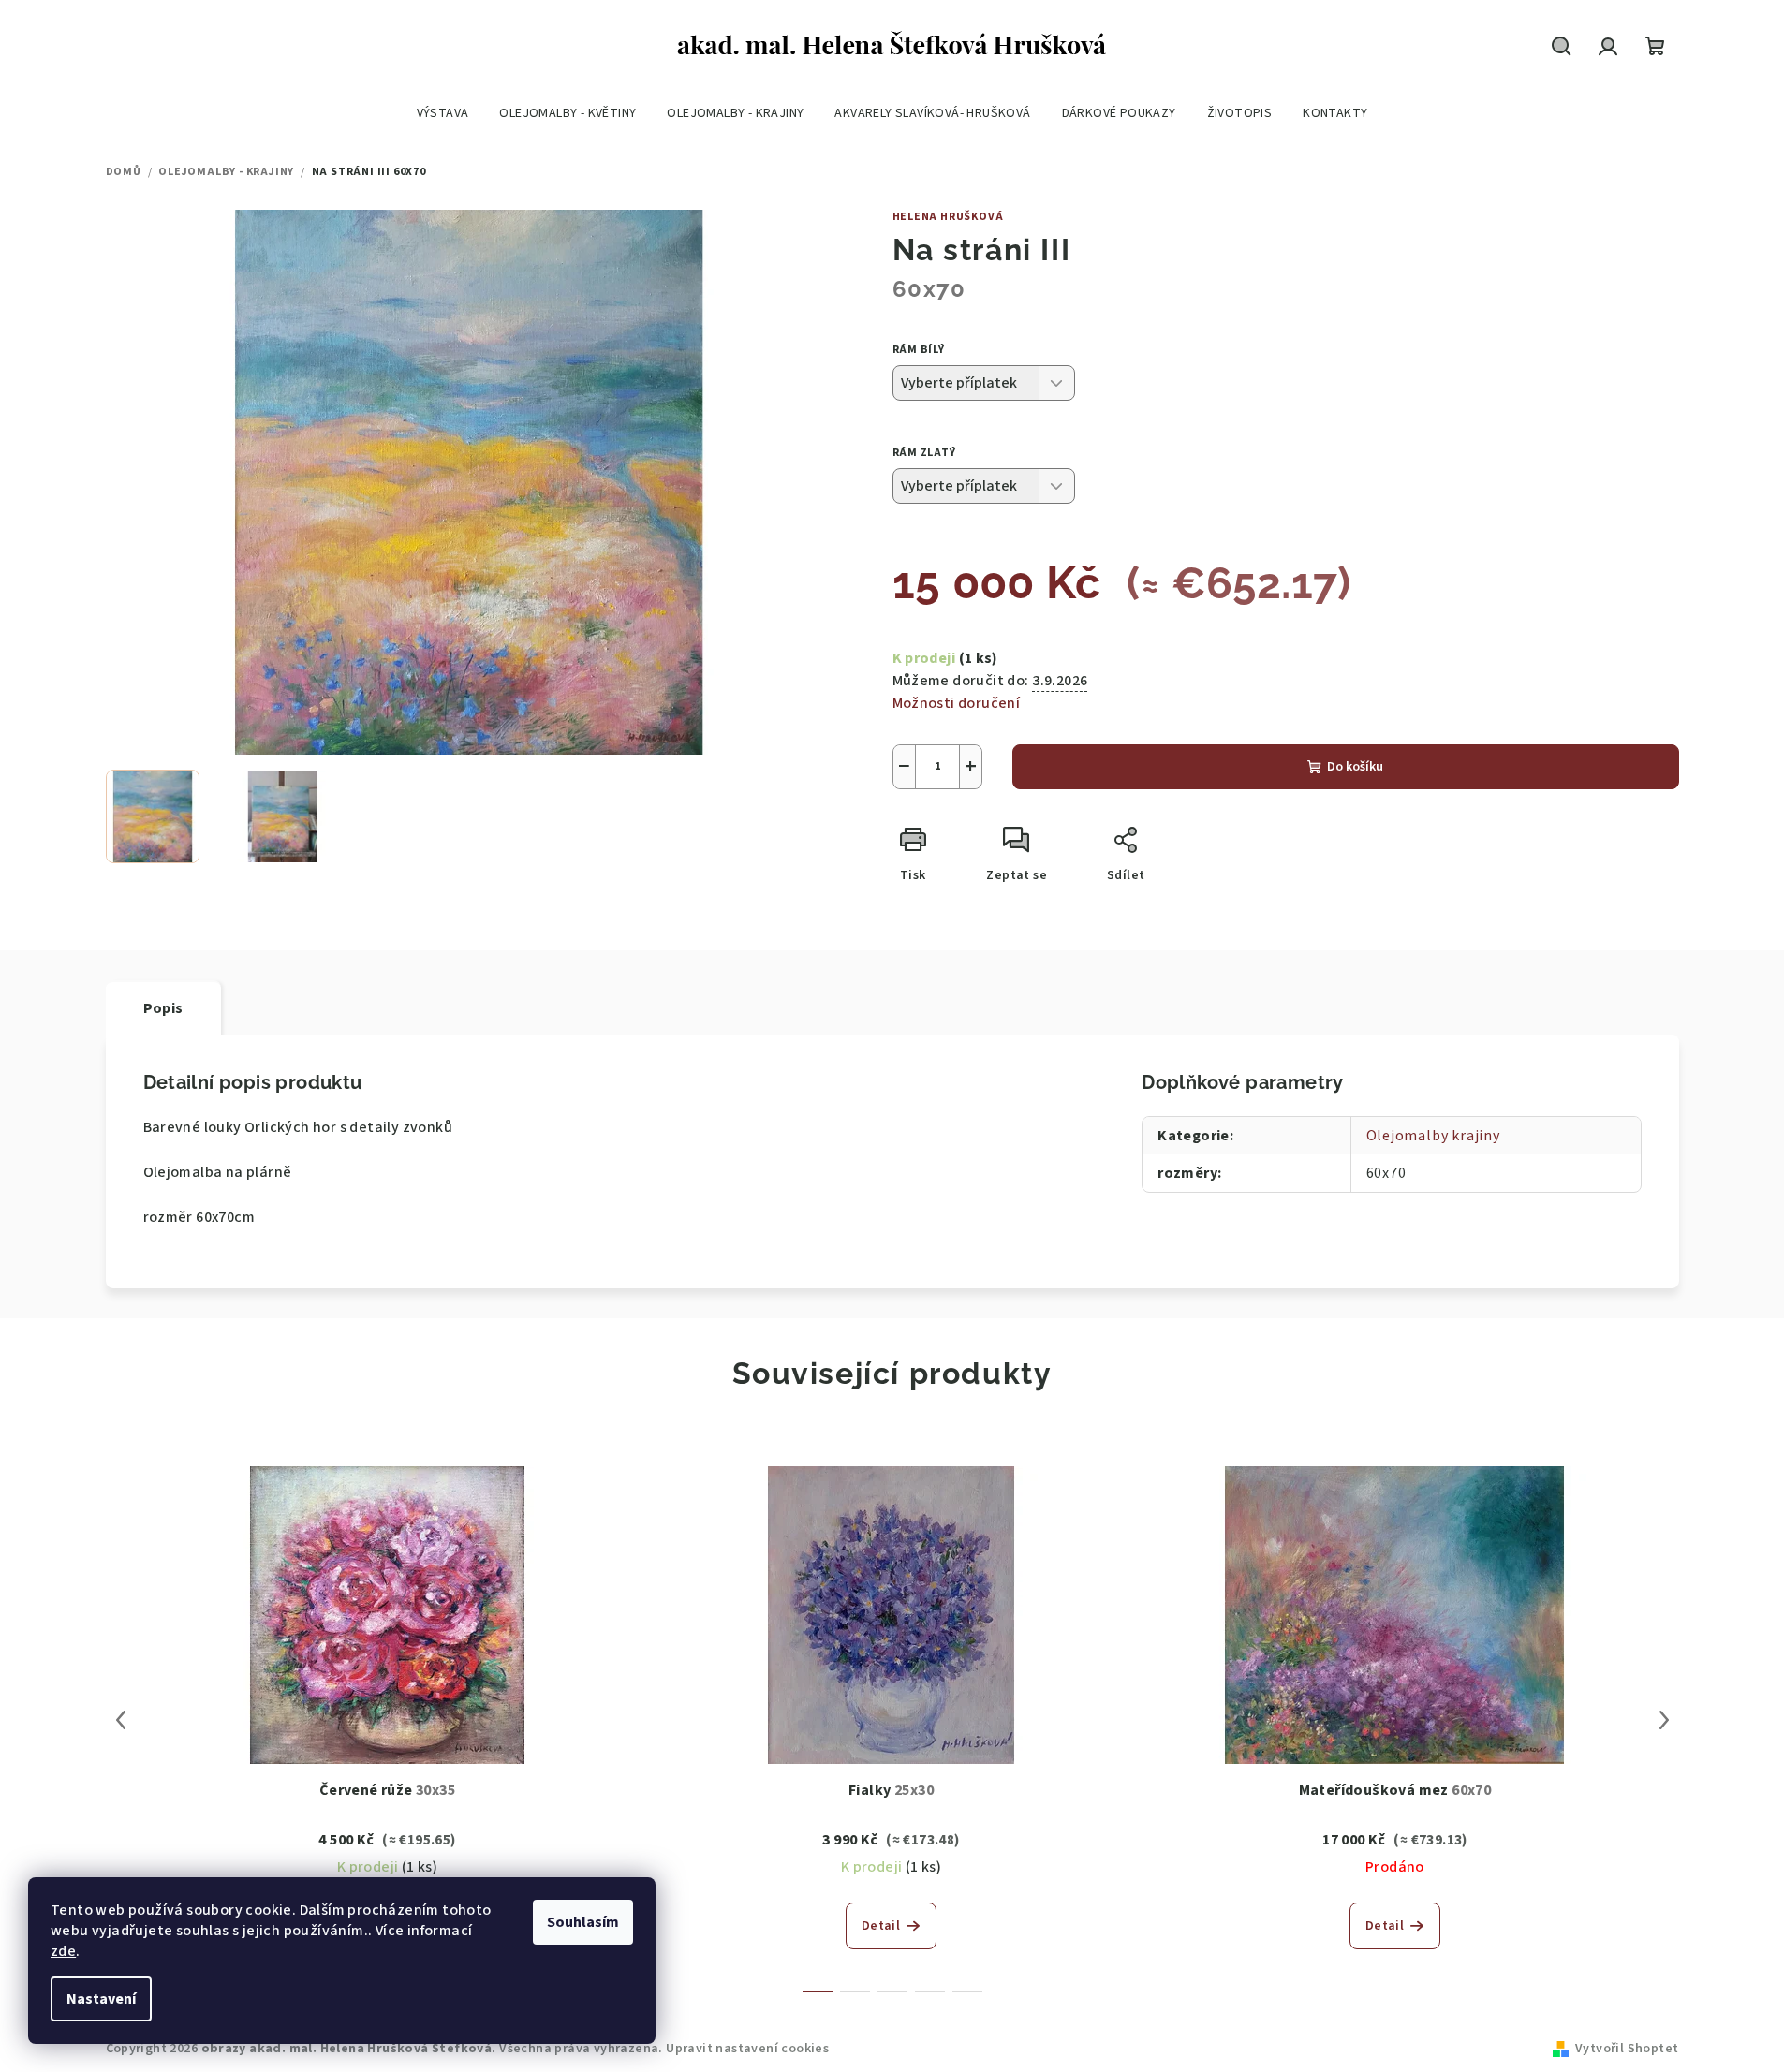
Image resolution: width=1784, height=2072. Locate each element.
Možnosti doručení (957, 703)
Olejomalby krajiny (1433, 1136)
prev (121, 1720)
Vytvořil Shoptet (1627, 2049)
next (1664, 1720)
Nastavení (101, 1999)
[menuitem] (443, 113)
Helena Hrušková (948, 217)
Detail (881, 1926)
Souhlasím (583, 1922)
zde (63, 1951)
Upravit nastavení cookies (747, 2049)
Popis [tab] (163, 1008)
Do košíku (1355, 767)
